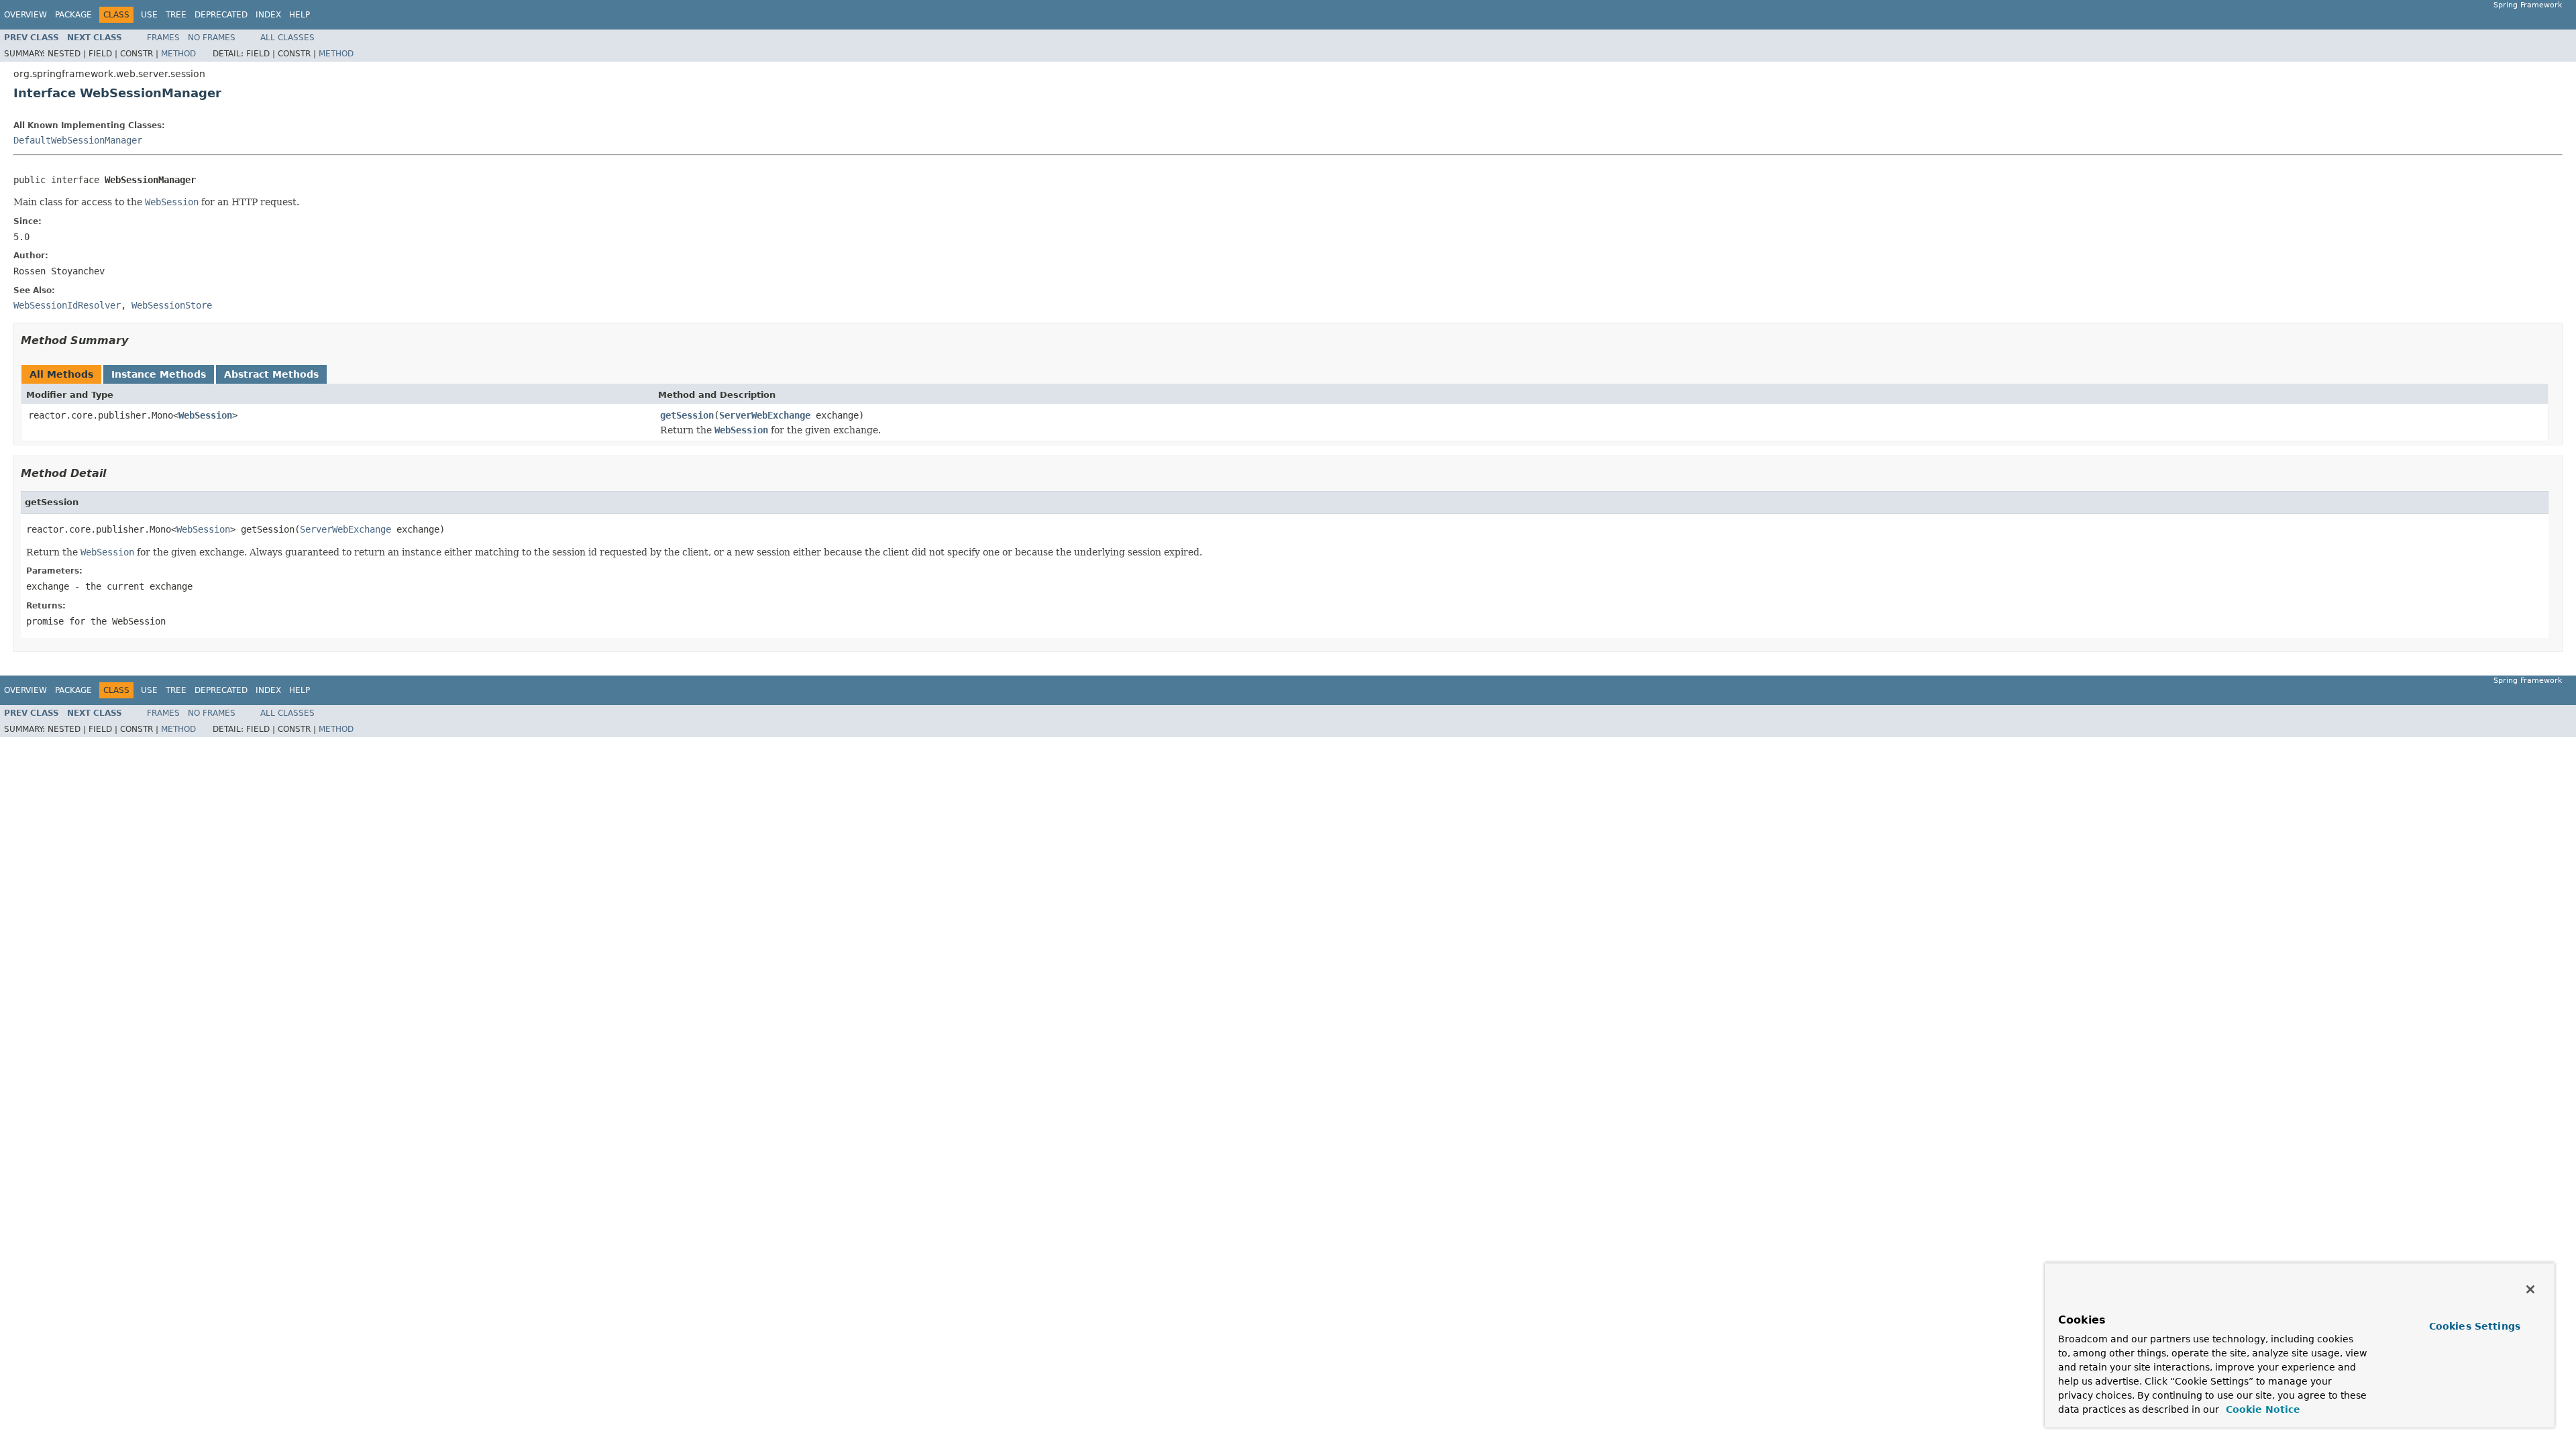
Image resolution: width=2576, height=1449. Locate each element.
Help (300, 15)
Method (178, 54)
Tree (176, 15)
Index (268, 15)
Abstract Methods (271, 374)
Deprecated (221, 15)
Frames (163, 38)
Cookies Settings (2475, 1326)
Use (149, 15)
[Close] (2530, 1289)
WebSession (205, 415)
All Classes (287, 38)
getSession (687, 415)
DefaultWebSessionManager (78, 140)
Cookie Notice (2261, 1409)
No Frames (212, 38)
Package (73, 15)
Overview (25, 15)
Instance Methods (159, 374)
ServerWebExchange (765, 415)
